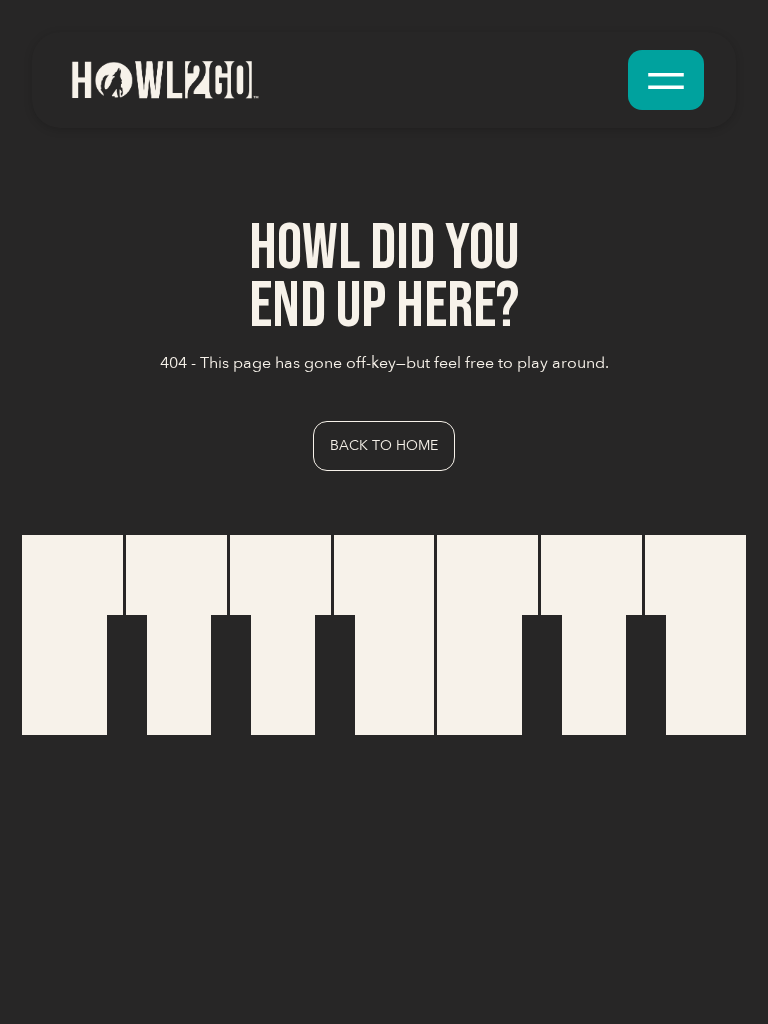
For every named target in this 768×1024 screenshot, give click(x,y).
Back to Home (384, 445)
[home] (164, 79)
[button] (666, 80)
